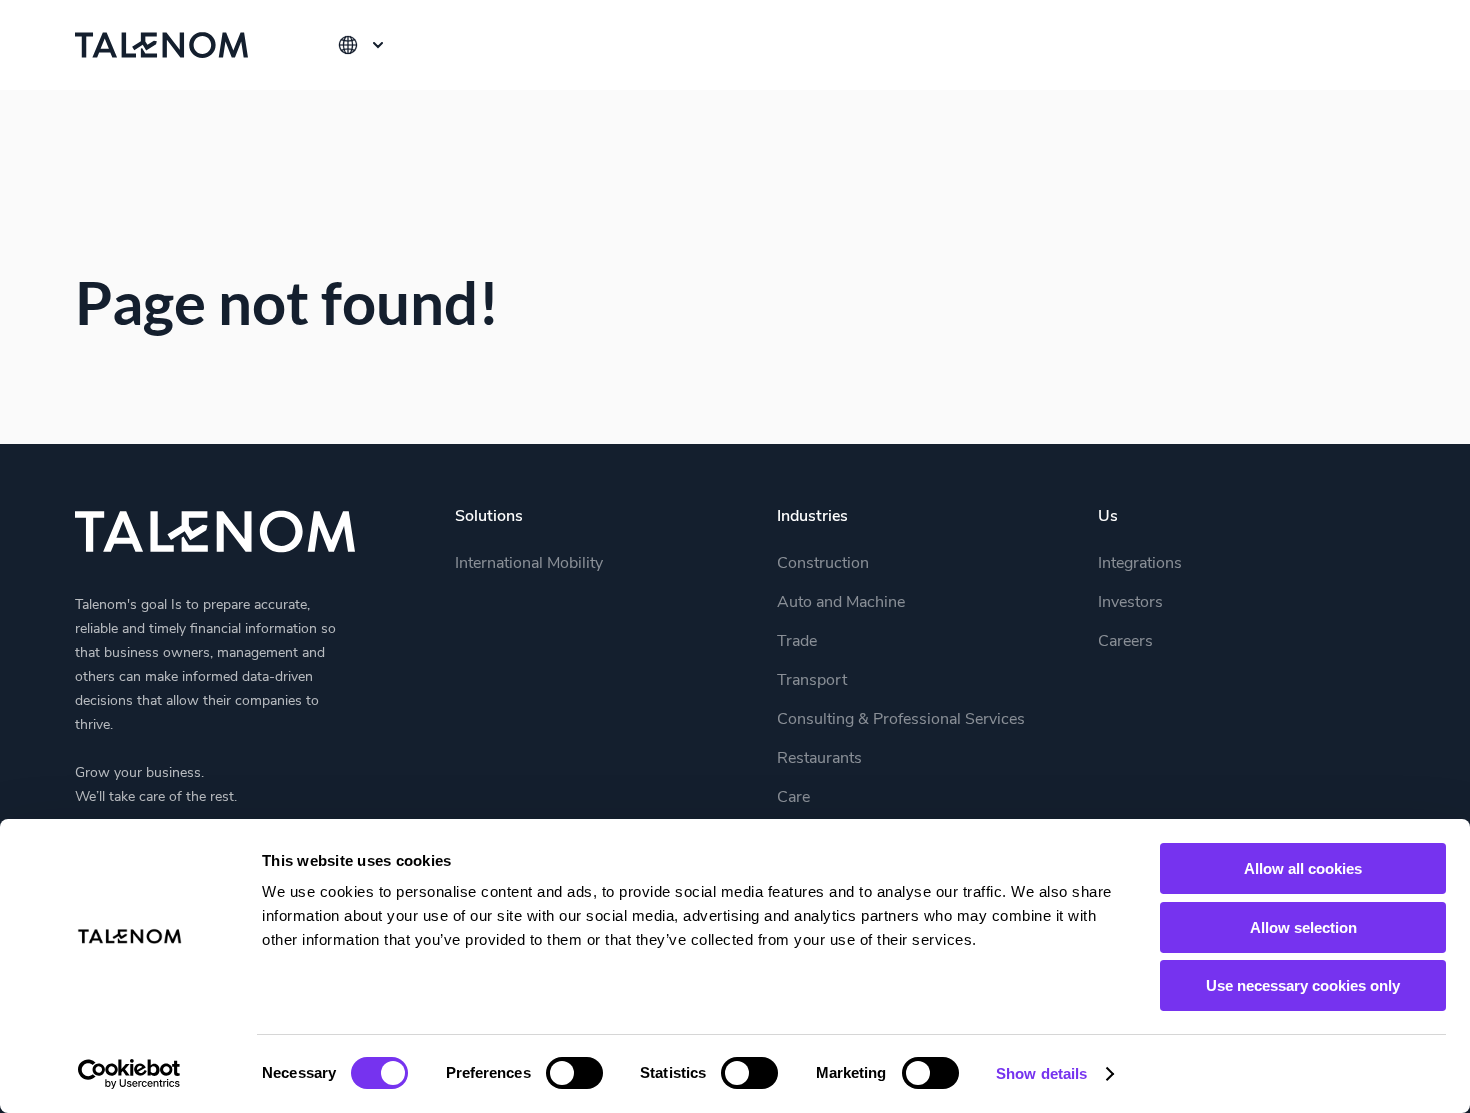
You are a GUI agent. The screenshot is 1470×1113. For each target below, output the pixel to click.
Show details (1041, 1073)
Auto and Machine (841, 602)
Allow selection (1303, 927)
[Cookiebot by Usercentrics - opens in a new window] (129, 1074)
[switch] (574, 1073)
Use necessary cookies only (1303, 985)
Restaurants (819, 758)
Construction (823, 563)
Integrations (1140, 563)
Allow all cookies (1303, 868)
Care (793, 797)
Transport (812, 680)
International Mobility (529, 563)
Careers (1125, 641)
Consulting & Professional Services (901, 719)
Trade (797, 641)
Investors (1130, 602)
